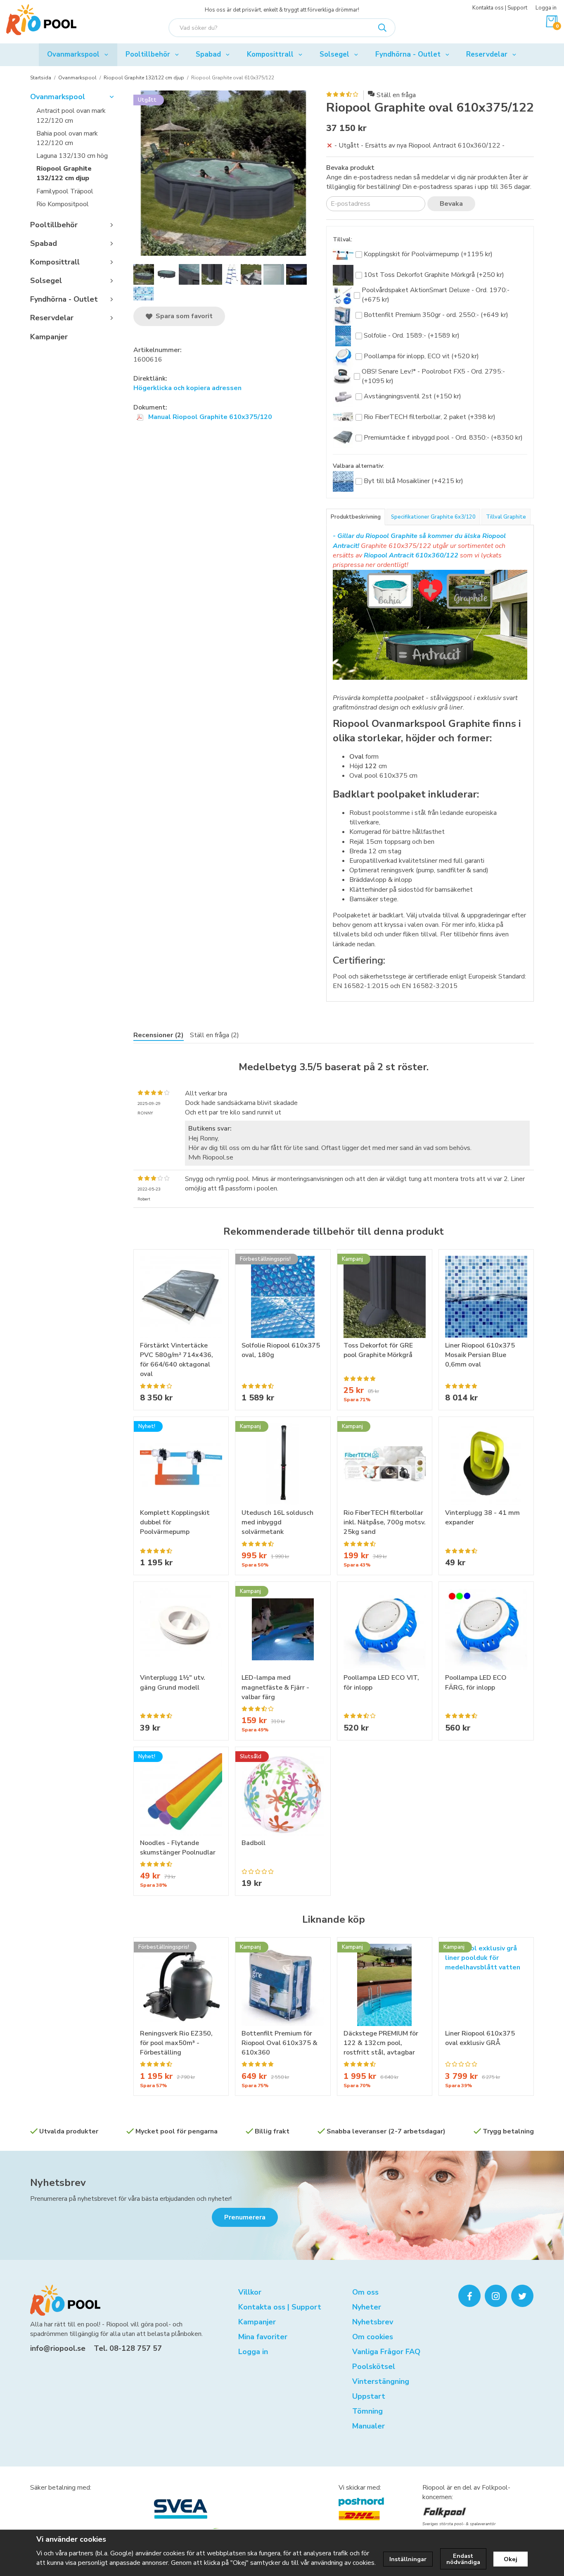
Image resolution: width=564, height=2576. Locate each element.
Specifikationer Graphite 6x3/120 (433, 517)
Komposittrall (270, 54)
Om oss (365, 2292)
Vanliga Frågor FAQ (386, 2352)
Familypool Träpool (65, 191)
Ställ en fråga (396, 95)
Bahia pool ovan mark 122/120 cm (67, 138)
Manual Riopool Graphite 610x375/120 (209, 417)
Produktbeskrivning (356, 517)
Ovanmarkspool (73, 54)
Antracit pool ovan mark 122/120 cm (71, 115)
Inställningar (408, 2559)
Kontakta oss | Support (500, 8)
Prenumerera (245, 2217)
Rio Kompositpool (63, 204)
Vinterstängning (381, 2381)
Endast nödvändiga (463, 2559)
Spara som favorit (182, 316)
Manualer (368, 2426)
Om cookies (373, 2337)
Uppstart (369, 2396)
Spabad (208, 54)
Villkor (250, 2292)
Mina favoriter (263, 2337)
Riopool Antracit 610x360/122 (411, 555)
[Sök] (382, 28)
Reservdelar (487, 54)
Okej (511, 2559)
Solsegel (334, 54)
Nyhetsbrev (58, 2183)
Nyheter (367, 2307)
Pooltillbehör (148, 54)
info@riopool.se (58, 2348)
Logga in (546, 8)
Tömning (367, 2411)
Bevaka (451, 204)
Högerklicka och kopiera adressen (187, 388)
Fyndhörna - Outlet (408, 54)
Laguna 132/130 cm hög (72, 156)
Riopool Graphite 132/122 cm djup (64, 173)
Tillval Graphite (506, 517)
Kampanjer (49, 337)
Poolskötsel (374, 2366)
